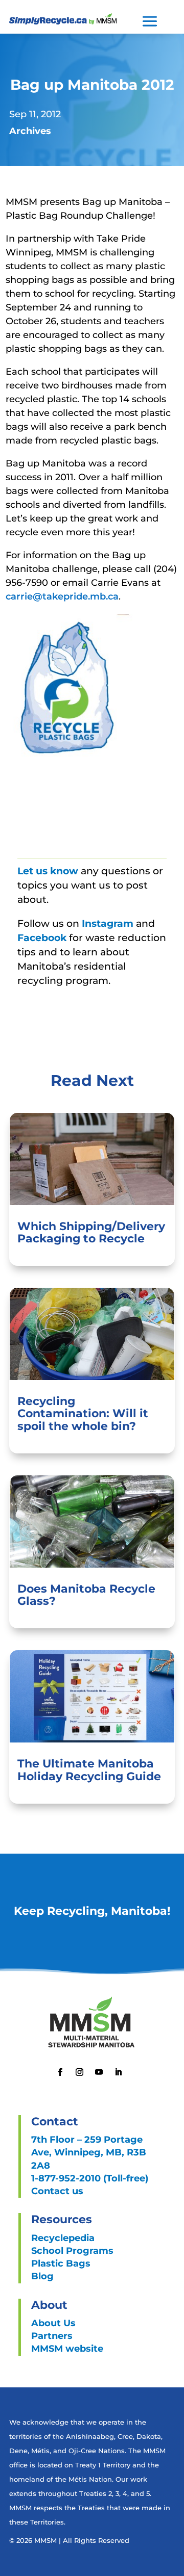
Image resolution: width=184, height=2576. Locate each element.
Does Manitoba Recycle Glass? (86, 1595)
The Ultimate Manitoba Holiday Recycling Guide (89, 1770)
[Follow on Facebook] (60, 2072)
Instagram (109, 923)
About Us (53, 2323)
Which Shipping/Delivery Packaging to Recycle (91, 1232)
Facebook (43, 938)
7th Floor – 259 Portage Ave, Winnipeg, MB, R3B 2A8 (89, 2152)
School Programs (72, 2251)
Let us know (48, 871)
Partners (52, 2336)
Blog (42, 2276)
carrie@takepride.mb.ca (62, 596)
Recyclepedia (63, 2238)
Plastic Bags (61, 2263)
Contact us (57, 2191)
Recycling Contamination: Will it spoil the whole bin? (83, 1413)
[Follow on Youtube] (99, 2072)
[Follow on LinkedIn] (118, 2072)
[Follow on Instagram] (79, 2072)
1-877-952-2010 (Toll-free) (90, 2178)
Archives (30, 131)
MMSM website (67, 2349)
